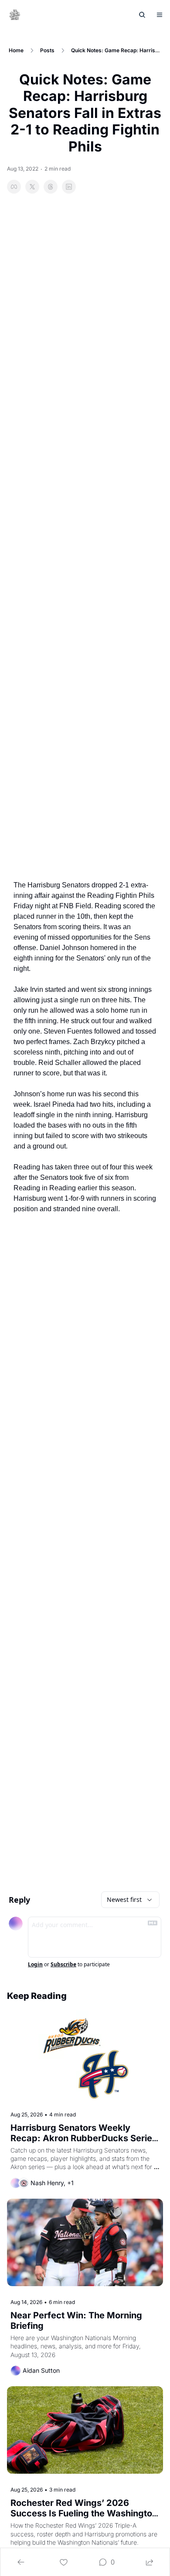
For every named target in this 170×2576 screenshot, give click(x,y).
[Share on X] (32, 187)
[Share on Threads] (51, 187)
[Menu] (160, 15)
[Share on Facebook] (14, 187)
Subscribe (63, 1965)
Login (35, 1965)
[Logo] (15, 15)
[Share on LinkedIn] (69, 187)
